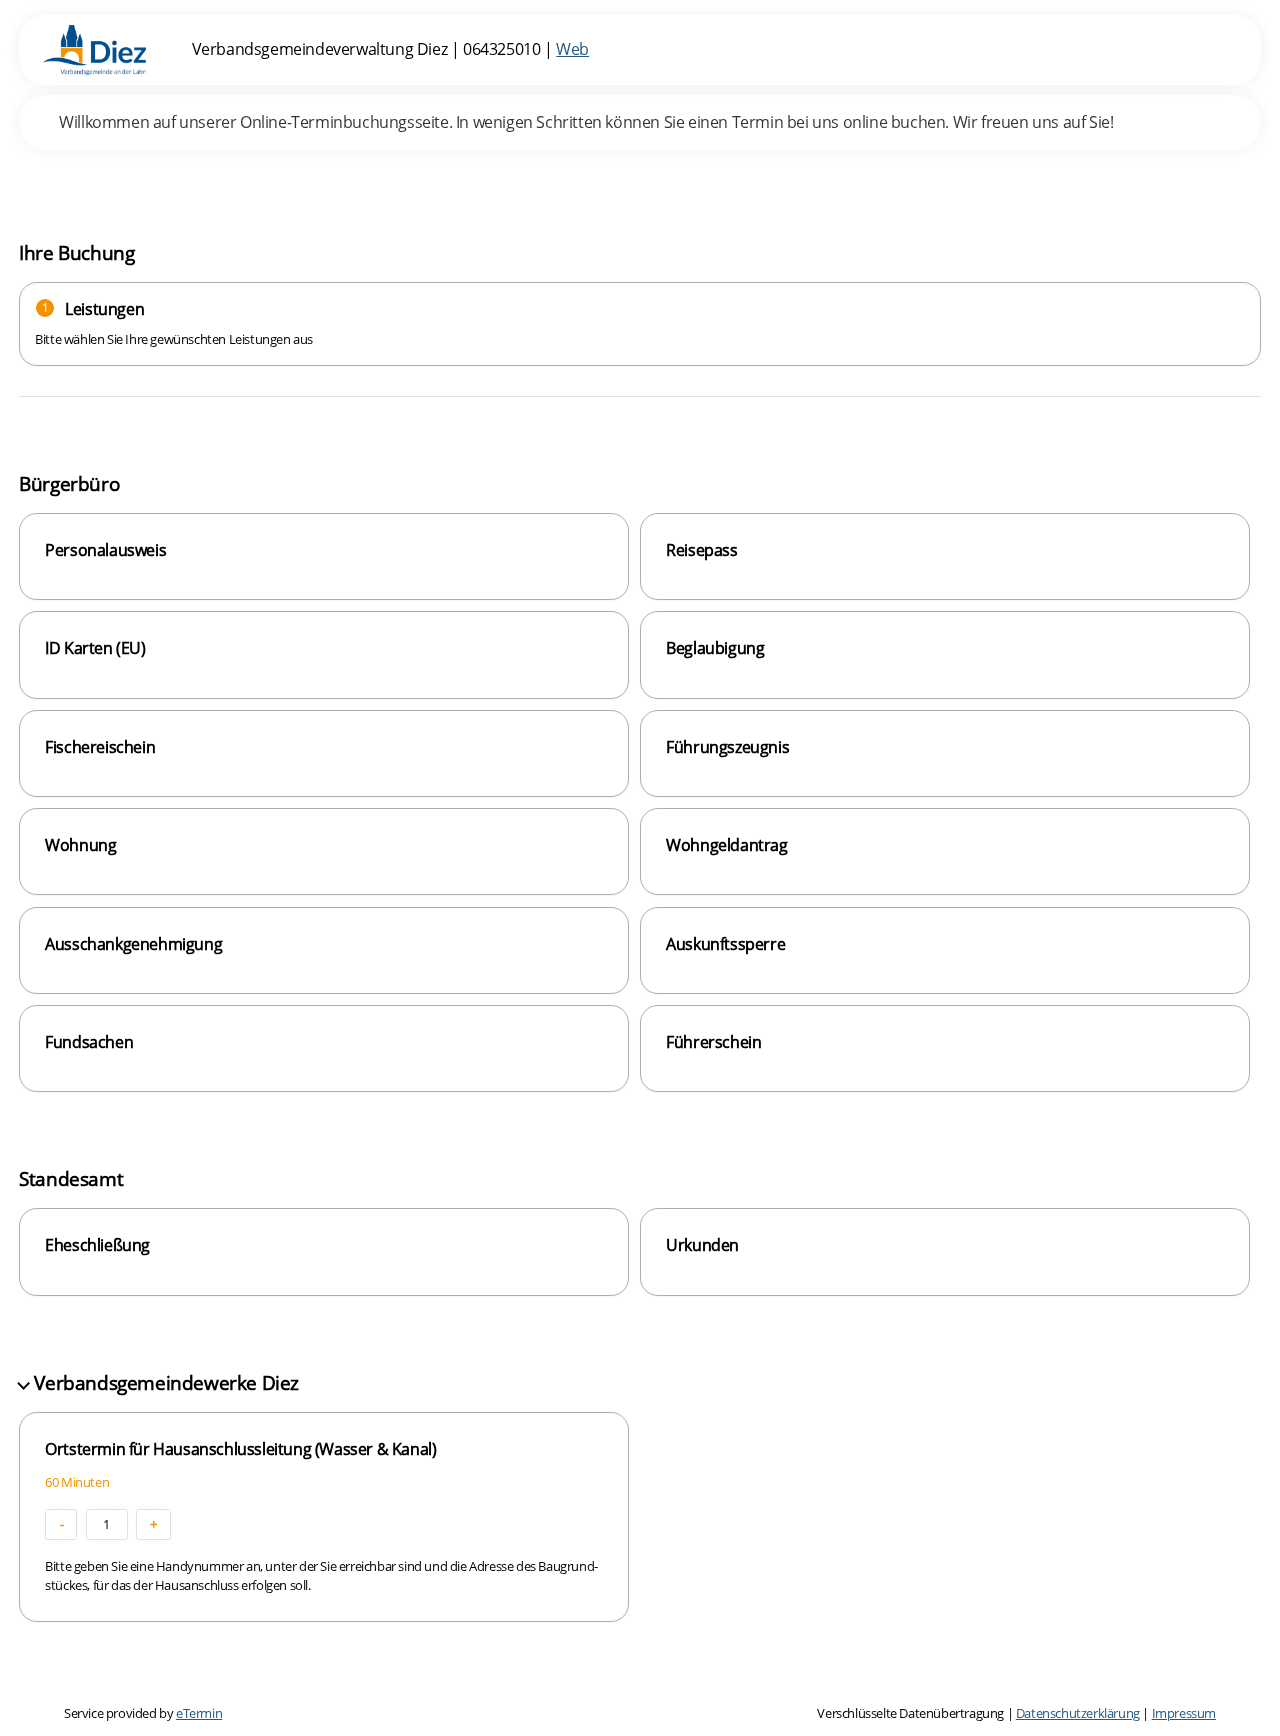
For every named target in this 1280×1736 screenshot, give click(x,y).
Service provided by (143, 1713)
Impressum (1184, 1713)
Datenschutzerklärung (1078, 1713)
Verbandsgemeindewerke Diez (166, 1382)
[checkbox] (324, 556)
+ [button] (153, 1524)
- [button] (62, 1524)
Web (572, 49)
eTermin (199, 1713)
